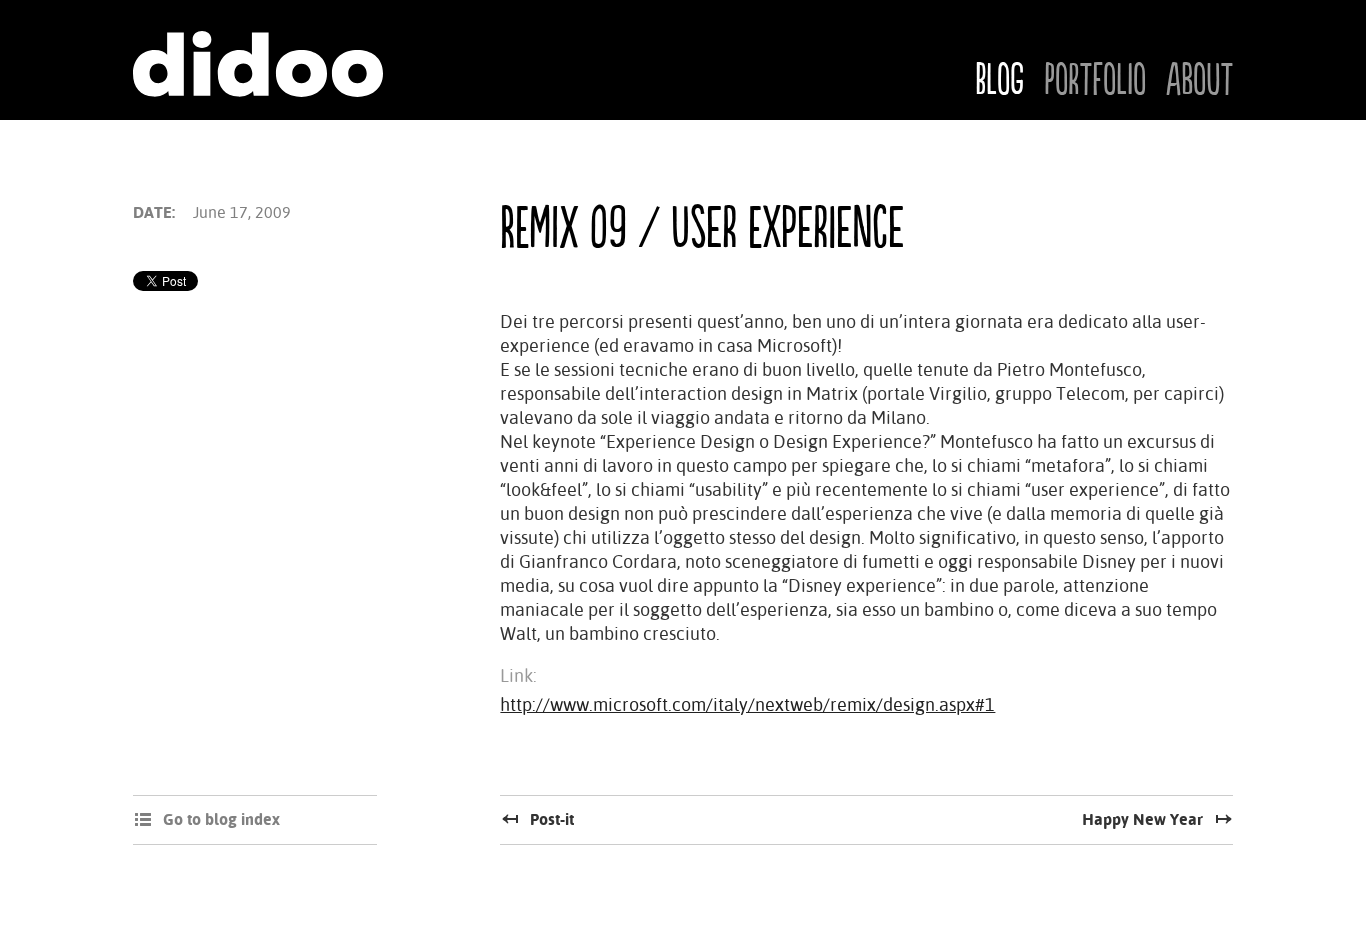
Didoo (258, 64)
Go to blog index (221, 819)
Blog (999, 81)
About (1199, 81)
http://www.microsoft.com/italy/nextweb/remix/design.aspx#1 (747, 704)
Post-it (552, 819)
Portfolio (1095, 81)
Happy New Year (1142, 819)
